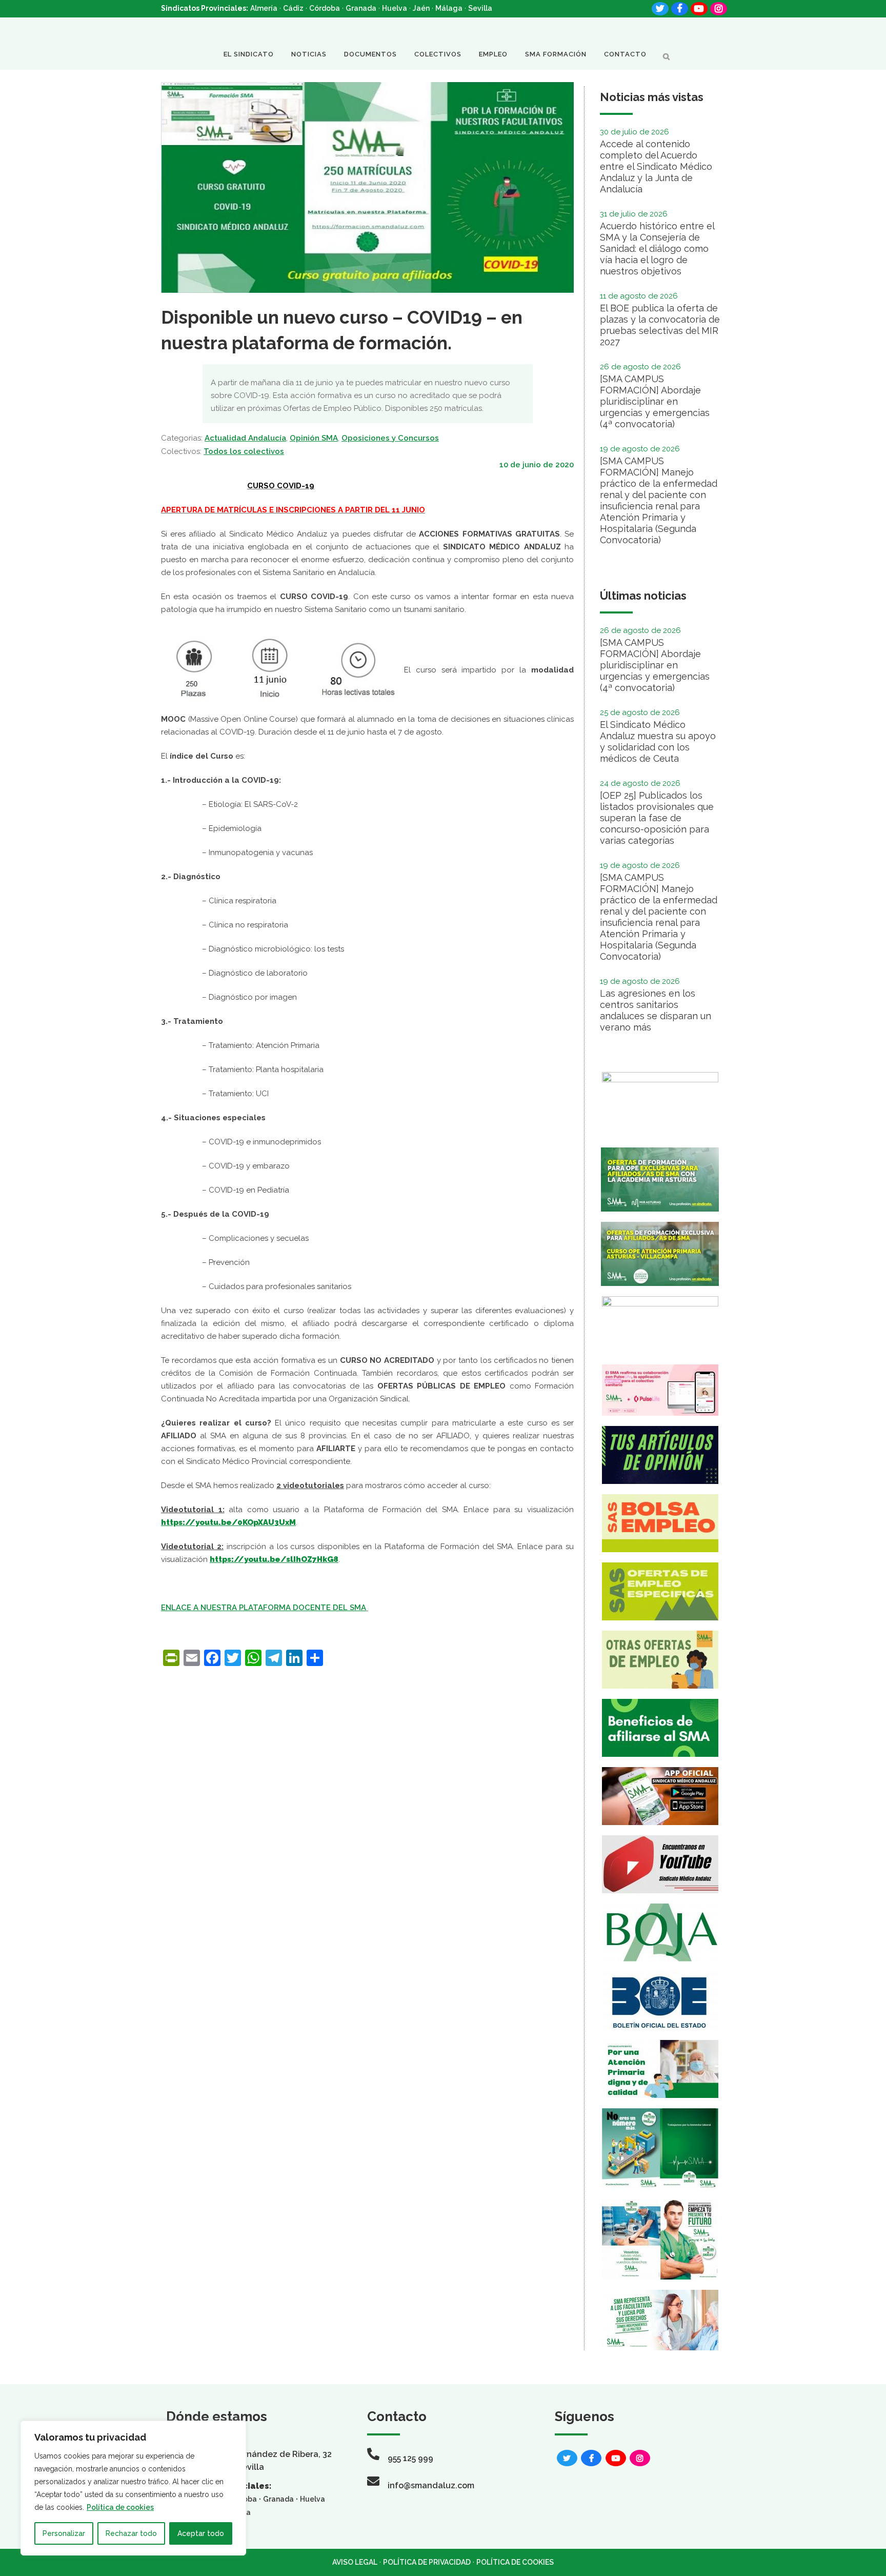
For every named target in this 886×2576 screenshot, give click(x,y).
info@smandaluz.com (431, 2485)
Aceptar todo (201, 2533)
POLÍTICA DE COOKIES (515, 2562)
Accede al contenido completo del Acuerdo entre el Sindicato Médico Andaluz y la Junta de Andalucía (656, 166)
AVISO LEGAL (355, 2562)
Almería (264, 8)
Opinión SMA (314, 438)
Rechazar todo (131, 2533)
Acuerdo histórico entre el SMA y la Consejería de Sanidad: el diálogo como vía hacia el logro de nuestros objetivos (657, 249)
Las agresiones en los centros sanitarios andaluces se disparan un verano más (656, 1010)
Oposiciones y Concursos (390, 438)
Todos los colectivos (244, 451)
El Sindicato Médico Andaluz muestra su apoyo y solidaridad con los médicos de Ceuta (658, 741)
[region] (133, 2488)
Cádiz (293, 8)
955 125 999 (410, 2458)
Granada (361, 8)
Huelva (395, 8)
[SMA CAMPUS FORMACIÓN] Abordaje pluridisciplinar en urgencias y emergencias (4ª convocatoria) (655, 401)
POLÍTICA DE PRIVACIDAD (427, 2562)
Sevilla (480, 8)
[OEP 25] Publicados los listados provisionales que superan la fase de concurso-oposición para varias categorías (657, 818)
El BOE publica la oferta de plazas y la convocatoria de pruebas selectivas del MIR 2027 (660, 325)
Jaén (421, 8)
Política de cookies (120, 2507)
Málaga (449, 8)
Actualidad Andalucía (245, 438)
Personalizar (64, 2533)
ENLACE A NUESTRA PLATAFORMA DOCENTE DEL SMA (264, 1608)
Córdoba (325, 8)
